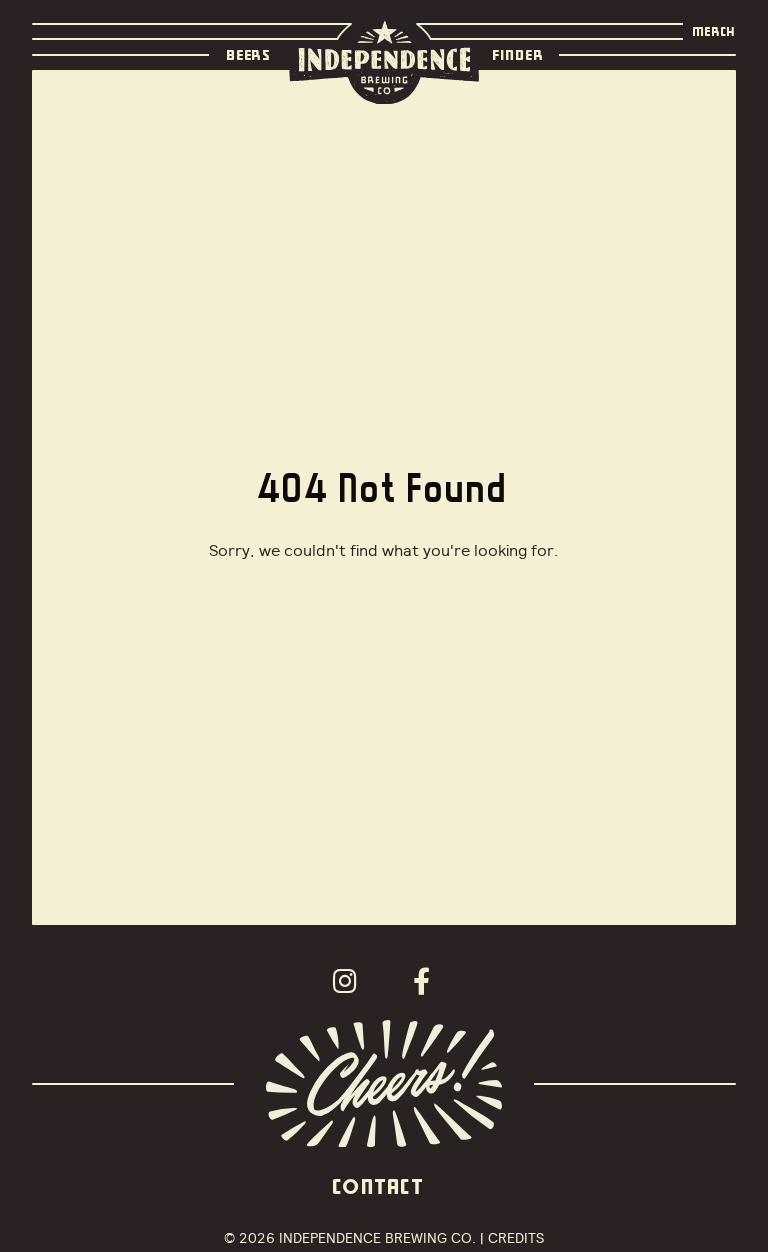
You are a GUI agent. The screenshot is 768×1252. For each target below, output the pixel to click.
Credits (516, 1238)
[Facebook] (427, 981)
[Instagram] (351, 981)
